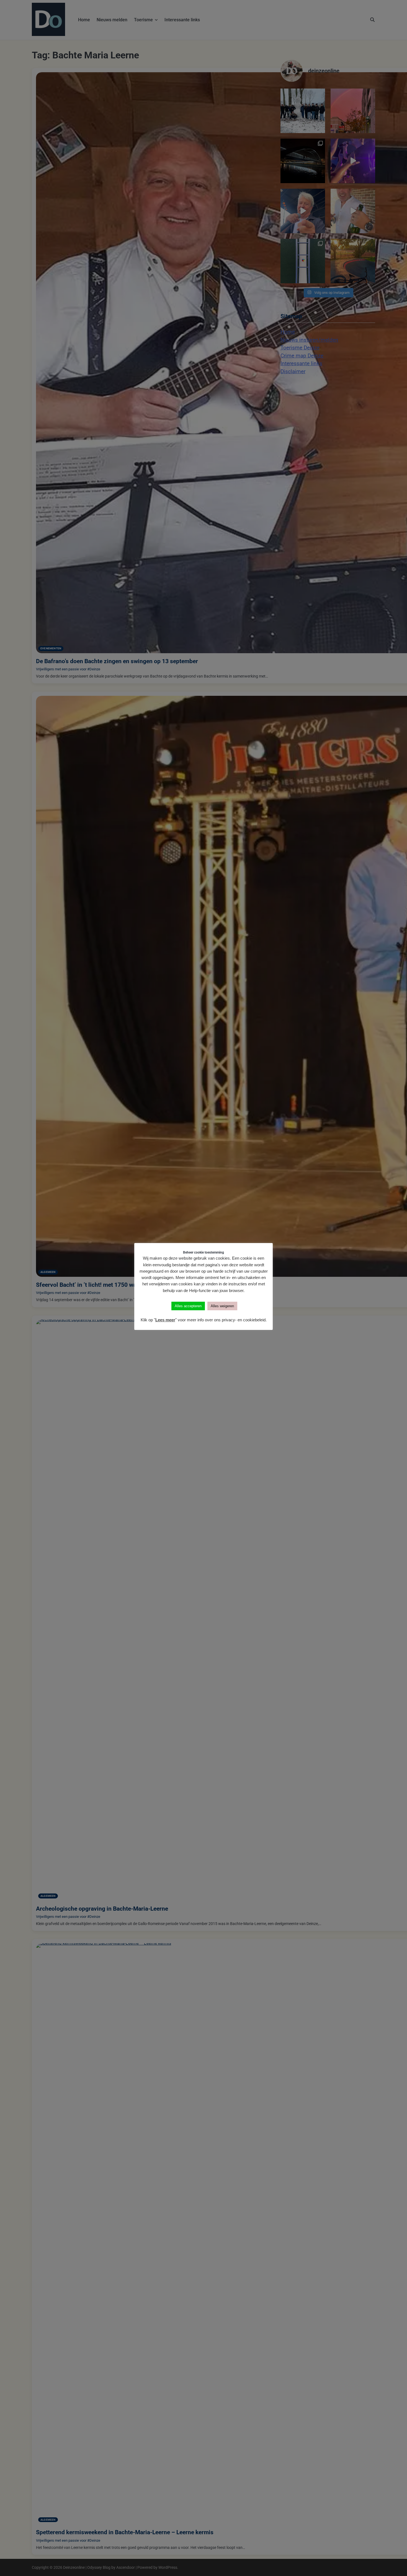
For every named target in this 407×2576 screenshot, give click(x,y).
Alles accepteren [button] (188, 1306)
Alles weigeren (222, 1306)
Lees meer (165, 1320)
